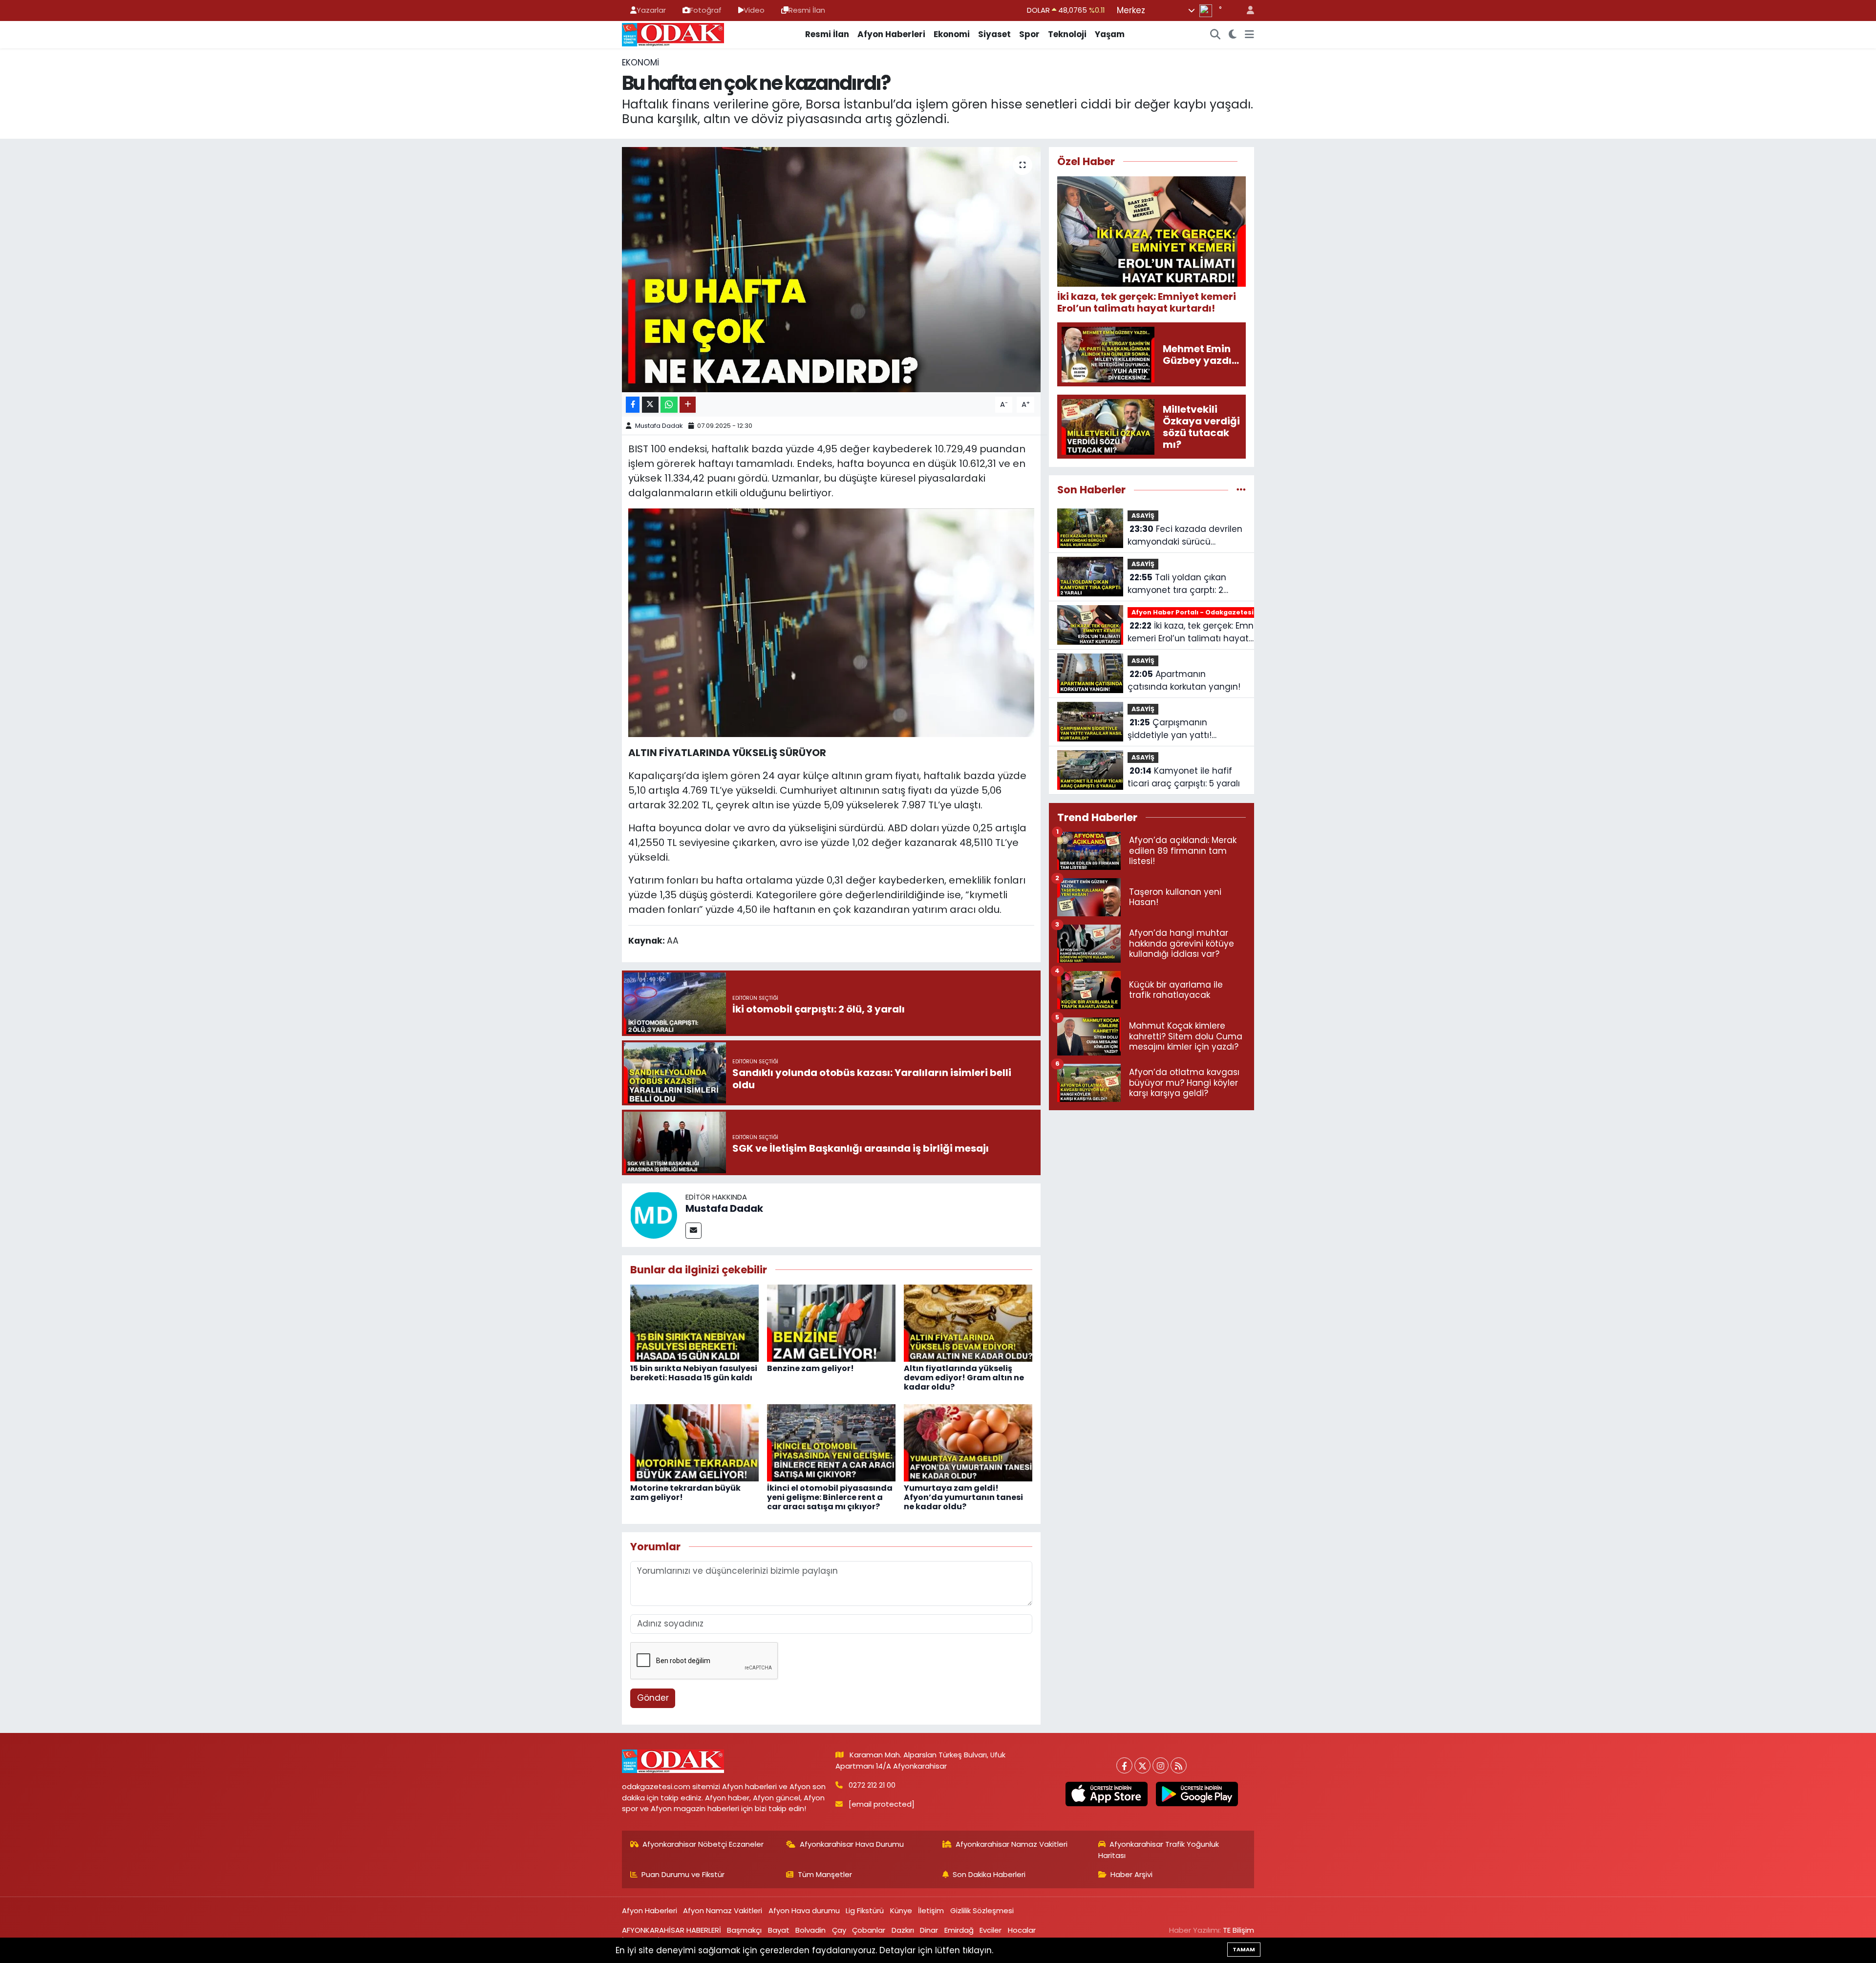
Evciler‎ (991, 1930)
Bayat (779, 1930)
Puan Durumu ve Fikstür (683, 1874)
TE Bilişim (1238, 1930)
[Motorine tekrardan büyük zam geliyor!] (694, 1442)
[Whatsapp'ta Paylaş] (669, 405)
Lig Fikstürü (865, 1910)
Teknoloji (1067, 34)
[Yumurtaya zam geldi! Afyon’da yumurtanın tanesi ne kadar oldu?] (968, 1442)
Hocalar (1022, 1930)
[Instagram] (1161, 1765)
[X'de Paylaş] (650, 405)
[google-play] (1197, 1794)
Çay (839, 1930)
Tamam (1244, 1949)
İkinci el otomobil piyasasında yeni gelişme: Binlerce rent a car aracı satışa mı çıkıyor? (830, 1497)
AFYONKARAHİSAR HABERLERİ (672, 1930)
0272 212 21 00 (872, 1785)
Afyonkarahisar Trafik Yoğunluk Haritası (1159, 1849)
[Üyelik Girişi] (1246, 11)
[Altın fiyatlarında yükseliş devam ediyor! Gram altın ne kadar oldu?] (968, 1322)
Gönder (653, 1698)
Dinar (929, 1930)
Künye (901, 1910)
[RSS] (1179, 1765)
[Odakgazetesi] (673, 34)
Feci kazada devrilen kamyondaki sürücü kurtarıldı (1185, 536)
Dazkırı (903, 1930)
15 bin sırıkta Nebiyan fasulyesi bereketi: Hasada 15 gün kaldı (694, 1373)
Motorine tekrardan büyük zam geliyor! (685, 1493)
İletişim (931, 1910)
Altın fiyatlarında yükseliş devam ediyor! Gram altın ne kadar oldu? (964, 1378)
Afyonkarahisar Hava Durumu (852, 1844)
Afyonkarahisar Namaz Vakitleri (1012, 1844)
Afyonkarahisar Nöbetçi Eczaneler (703, 1844)
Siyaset (994, 34)
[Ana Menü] (1249, 35)
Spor (1029, 34)
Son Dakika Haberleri (989, 1874)
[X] (1142, 1765)
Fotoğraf (706, 10)
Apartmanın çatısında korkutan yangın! (1184, 680)
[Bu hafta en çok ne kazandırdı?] (831, 270)
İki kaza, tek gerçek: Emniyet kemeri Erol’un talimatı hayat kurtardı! (1198, 632)
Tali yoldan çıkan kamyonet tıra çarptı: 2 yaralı (1177, 584)
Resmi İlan (807, 10)
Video (754, 10)
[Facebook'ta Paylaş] (633, 405)
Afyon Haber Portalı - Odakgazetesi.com (1201, 612)
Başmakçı (744, 1930)
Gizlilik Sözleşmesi (982, 1910)
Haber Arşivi (1131, 1874)
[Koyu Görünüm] (1233, 35)
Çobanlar (869, 1930)
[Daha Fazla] (688, 405)
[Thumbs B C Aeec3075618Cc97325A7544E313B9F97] (831, 622)
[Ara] (1215, 35)
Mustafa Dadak (659, 426)
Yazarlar (651, 10)
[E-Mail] (693, 1231)
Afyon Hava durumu (804, 1910)
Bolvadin (810, 1930)
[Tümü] (1241, 489)
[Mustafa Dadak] (654, 1215)
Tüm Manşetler (825, 1874)
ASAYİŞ (1143, 516)
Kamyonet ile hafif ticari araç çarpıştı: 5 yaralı (1184, 777)
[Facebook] (1124, 1765)
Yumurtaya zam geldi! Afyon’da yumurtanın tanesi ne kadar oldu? (963, 1497)
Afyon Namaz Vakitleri (723, 1910)
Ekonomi (952, 34)
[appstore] (1106, 1794)
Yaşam (1110, 34)
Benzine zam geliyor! (810, 1368)
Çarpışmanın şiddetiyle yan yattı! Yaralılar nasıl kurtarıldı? (1177, 729)
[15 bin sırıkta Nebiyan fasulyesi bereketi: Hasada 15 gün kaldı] (694, 1322)
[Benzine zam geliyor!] (831, 1322)
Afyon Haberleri (891, 34)
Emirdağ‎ (959, 1930)
